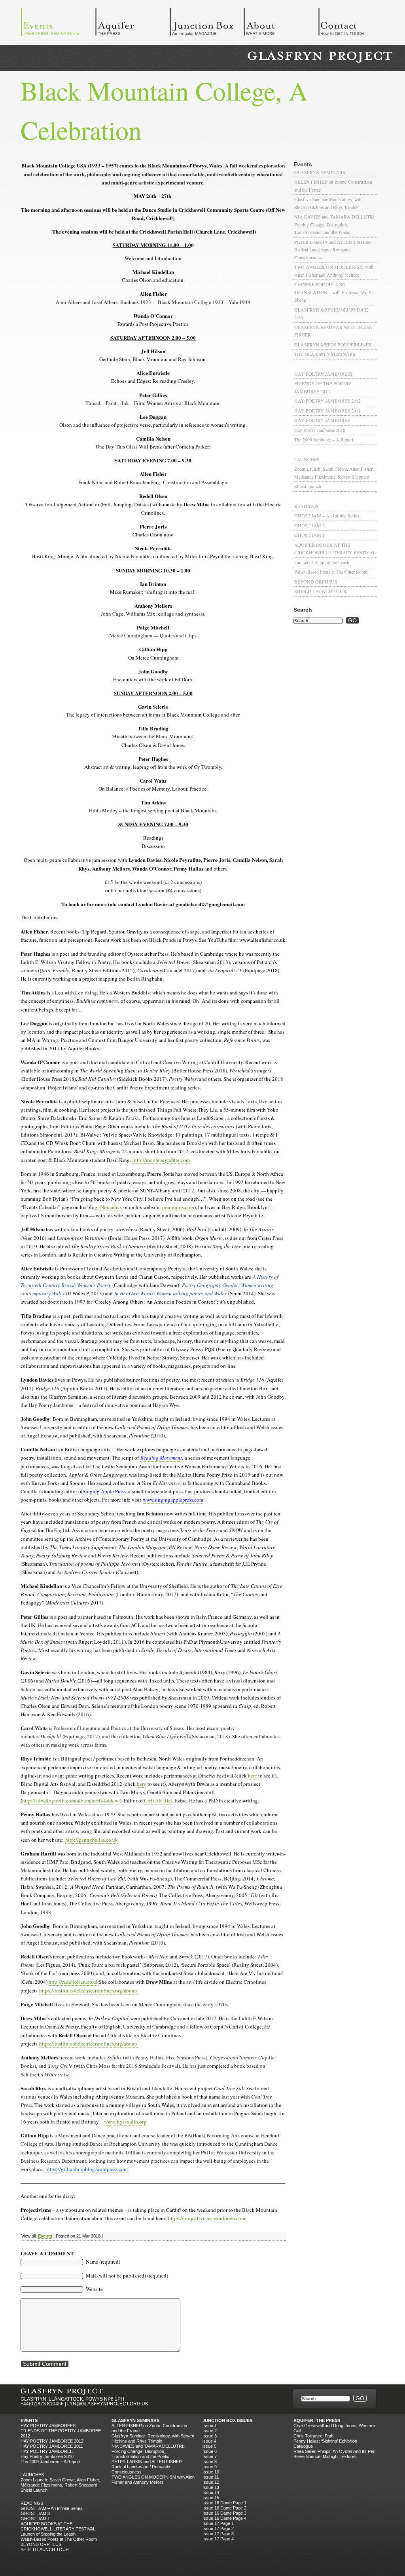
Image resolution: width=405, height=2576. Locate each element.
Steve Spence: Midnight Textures (325, 2456)
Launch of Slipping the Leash (322, 562)
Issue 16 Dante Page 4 (224, 2518)
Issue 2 (210, 2431)
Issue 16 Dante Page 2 (224, 2508)
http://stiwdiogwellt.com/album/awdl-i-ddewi (71, 1800)
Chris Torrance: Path (313, 2436)
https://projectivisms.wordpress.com (207, 2218)
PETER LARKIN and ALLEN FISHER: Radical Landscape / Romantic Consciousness (333, 250)
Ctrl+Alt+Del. (159, 1800)
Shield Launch (308, 486)
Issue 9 (210, 2467)
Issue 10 (211, 2472)
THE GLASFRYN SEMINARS (325, 354)
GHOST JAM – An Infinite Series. (327, 515)
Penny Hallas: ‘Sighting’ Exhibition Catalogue (325, 2444)
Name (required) (103, 2262)
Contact (355, 24)
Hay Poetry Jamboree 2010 (320, 430)
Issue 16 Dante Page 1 (224, 2503)
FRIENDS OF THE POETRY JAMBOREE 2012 (323, 387)
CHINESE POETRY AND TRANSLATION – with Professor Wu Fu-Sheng (335, 292)
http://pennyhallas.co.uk (92, 1840)
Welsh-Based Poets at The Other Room (331, 572)
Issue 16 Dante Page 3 (224, 2513)
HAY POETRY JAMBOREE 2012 (327, 401)
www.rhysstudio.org (125, 2122)
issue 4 (209, 2441)
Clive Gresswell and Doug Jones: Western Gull (334, 2428)
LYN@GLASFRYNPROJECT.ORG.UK (108, 2404)
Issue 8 (210, 2462)
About (281, 24)
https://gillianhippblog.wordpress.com (87, 2169)
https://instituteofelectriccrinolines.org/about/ (88, 1990)
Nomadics (111, 1207)
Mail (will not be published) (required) (127, 2276)
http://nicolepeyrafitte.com (161, 1160)
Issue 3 (210, 2436)
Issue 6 (210, 2451)
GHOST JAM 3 (309, 525)
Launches (307, 459)
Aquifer (132, 24)
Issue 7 (210, 2456)
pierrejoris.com (178, 1207)
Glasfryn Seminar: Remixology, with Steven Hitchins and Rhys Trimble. (328, 203)
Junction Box (206, 24)
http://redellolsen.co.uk (74, 1982)
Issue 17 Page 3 (218, 2534)
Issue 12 (211, 2482)
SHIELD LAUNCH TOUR (320, 591)
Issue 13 (211, 2487)
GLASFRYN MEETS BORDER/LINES (333, 344)
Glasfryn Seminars (320, 172)
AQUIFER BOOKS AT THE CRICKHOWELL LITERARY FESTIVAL (335, 549)
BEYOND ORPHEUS (316, 582)
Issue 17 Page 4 (218, 2539)
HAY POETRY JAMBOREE (322, 420)
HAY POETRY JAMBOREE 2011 (327, 411)
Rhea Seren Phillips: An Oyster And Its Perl (334, 2451)
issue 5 (209, 2446)
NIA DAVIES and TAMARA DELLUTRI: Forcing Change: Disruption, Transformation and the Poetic (335, 224)
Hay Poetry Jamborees (324, 374)
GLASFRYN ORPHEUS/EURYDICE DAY (331, 314)
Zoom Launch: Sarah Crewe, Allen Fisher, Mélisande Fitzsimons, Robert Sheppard (334, 473)
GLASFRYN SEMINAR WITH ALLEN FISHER (333, 331)
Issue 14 (211, 2492)
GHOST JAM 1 (309, 535)
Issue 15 (211, 2498)
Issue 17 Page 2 (218, 2528)
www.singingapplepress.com (173, 1500)
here (253, 1776)
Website (94, 2289)
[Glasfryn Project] (320, 57)
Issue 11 (211, 2477)
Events (58, 24)
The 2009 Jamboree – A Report (324, 439)
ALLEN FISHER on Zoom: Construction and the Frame (333, 186)
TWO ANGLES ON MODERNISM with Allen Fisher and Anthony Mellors (334, 271)
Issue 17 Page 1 (218, 2523)
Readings (307, 506)
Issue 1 (210, 2426)
